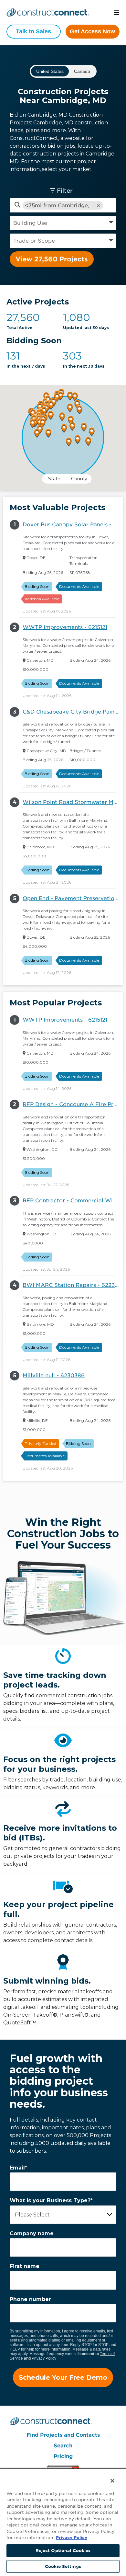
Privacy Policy (44, 2358)
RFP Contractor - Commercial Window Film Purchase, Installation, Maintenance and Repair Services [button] (73, 1201)
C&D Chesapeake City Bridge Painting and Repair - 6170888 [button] (73, 712)
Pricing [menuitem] (63, 2456)
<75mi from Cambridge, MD (57, 206)
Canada (82, 71)
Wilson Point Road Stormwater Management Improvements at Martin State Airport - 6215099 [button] (73, 802)
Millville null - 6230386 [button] (54, 1375)
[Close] (108, 2477)
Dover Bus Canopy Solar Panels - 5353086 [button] (73, 525)
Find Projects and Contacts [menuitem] (63, 2435)
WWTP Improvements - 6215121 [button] (65, 627)
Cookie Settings (63, 2566)
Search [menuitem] (63, 2446)
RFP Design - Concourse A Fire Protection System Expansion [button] (73, 1104)
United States (50, 71)
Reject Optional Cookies (63, 2551)
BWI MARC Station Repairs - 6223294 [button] (73, 1285)
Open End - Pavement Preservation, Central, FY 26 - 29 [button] (73, 898)
